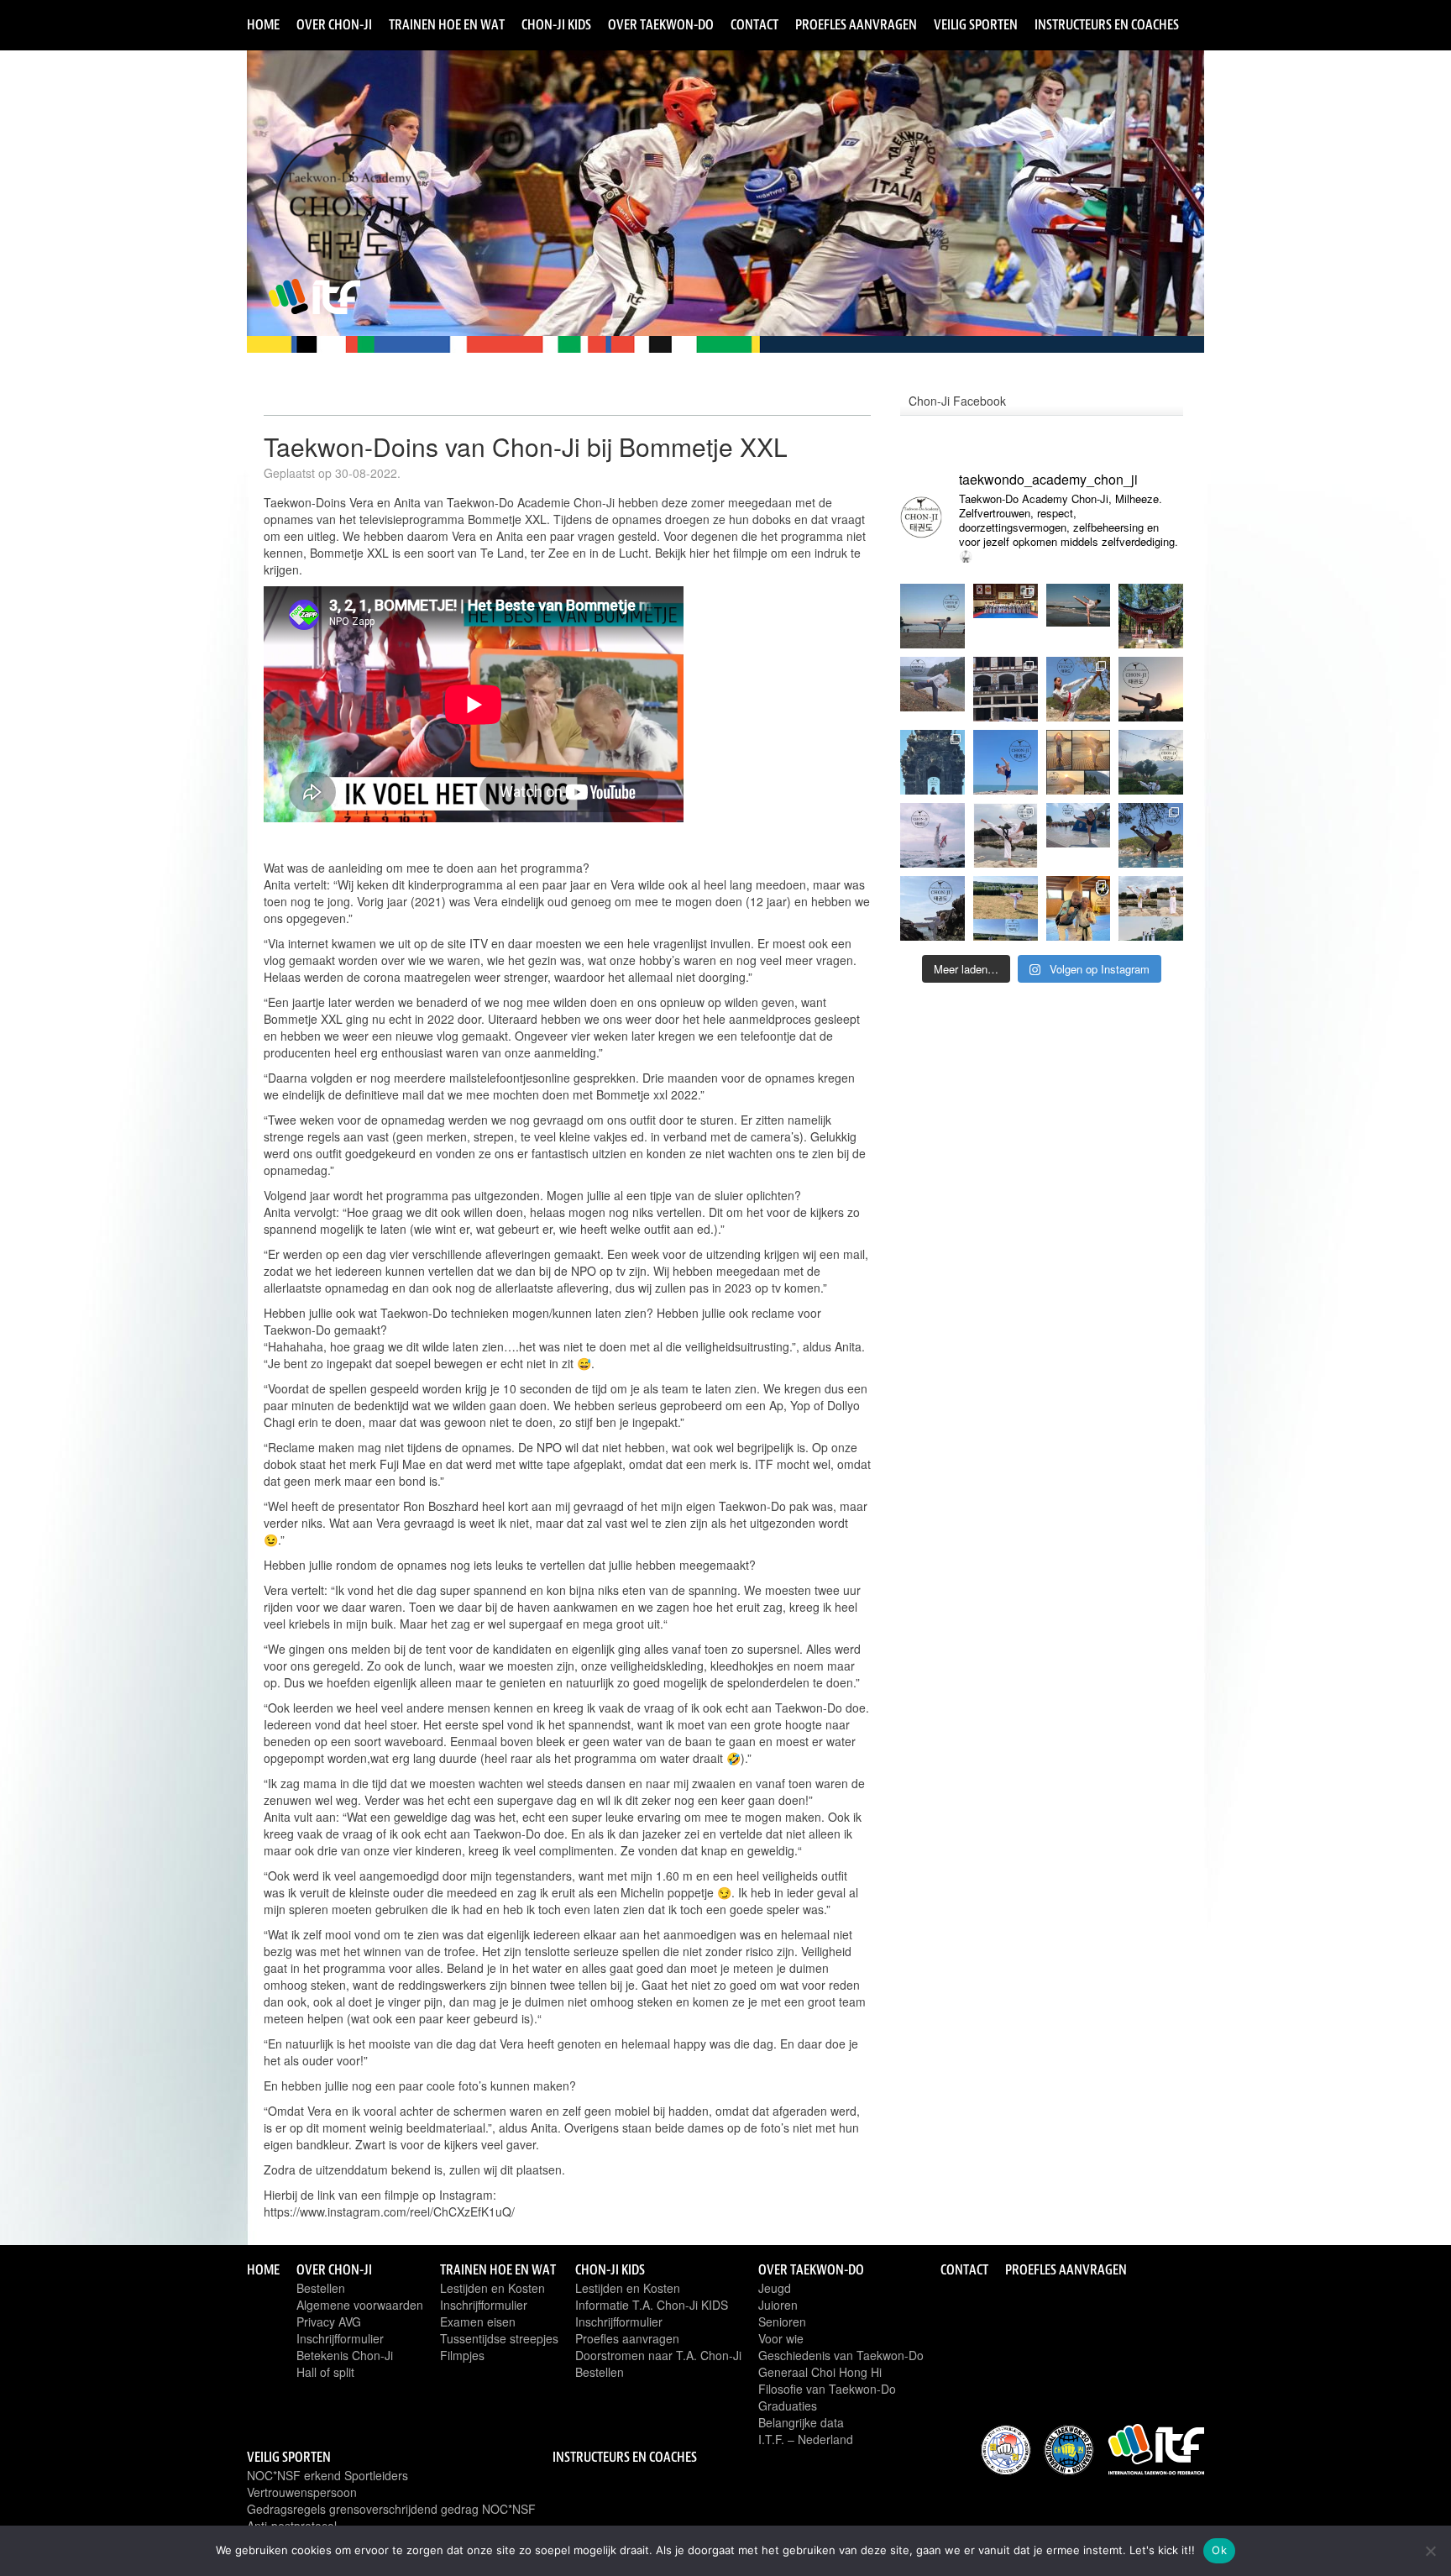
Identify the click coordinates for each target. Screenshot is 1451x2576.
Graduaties (788, 2405)
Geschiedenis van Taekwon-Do (841, 2355)
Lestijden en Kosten (492, 2288)
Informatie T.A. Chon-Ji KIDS (652, 2305)
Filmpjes (462, 2355)
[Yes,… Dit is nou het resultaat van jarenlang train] (932, 835)
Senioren (782, 2322)
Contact (754, 24)
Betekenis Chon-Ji (345, 2355)
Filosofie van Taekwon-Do (827, 2389)
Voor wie (781, 2338)
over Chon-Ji (334, 24)
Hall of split (325, 2372)
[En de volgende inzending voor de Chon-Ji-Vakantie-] (1151, 908)
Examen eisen (478, 2322)
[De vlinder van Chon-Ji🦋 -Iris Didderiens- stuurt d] (932, 689)
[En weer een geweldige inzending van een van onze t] (1006, 762)
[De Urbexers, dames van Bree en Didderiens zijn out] (1006, 689)
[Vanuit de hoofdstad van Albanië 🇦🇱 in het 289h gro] (1151, 616)
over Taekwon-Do (661, 24)
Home (263, 24)
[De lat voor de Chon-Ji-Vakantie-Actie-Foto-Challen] (1079, 762)
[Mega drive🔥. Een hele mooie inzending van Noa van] (1079, 689)
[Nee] (1430, 2551)
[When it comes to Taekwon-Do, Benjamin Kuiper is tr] (1079, 908)
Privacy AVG (329, 2322)
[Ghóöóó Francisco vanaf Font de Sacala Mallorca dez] (932, 616)
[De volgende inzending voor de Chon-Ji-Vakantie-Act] (1006, 835)
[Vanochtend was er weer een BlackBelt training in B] (1006, 616)
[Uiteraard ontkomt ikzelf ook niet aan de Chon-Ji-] (1151, 835)
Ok (1219, 2550)
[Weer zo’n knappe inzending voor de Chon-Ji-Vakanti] (1151, 762)
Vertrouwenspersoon (302, 2492)
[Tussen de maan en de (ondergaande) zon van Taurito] (1151, 689)
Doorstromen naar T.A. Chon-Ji (658, 2355)
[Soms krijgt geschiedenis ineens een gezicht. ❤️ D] (1079, 616)
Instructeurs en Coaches (1107, 24)
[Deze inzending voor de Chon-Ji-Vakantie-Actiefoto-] (1079, 835)
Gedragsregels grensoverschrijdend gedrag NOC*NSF (391, 2509)
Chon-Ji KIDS (556, 24)
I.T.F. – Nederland (806, 2439)
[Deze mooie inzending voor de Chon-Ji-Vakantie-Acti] (932, 908)
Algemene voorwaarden (360, 2305)
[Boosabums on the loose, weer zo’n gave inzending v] (932, 762)
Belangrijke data (801, 2422)
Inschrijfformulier (340, 2338)
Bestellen (321, 2288)
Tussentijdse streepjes (499, 2338)
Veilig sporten (976, 24)
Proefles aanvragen (856, 24)
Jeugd (775, 2288)
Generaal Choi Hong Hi (820, 2372)
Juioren (778, 2305)
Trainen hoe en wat (447, 24)
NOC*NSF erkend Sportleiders (327, 2475)
